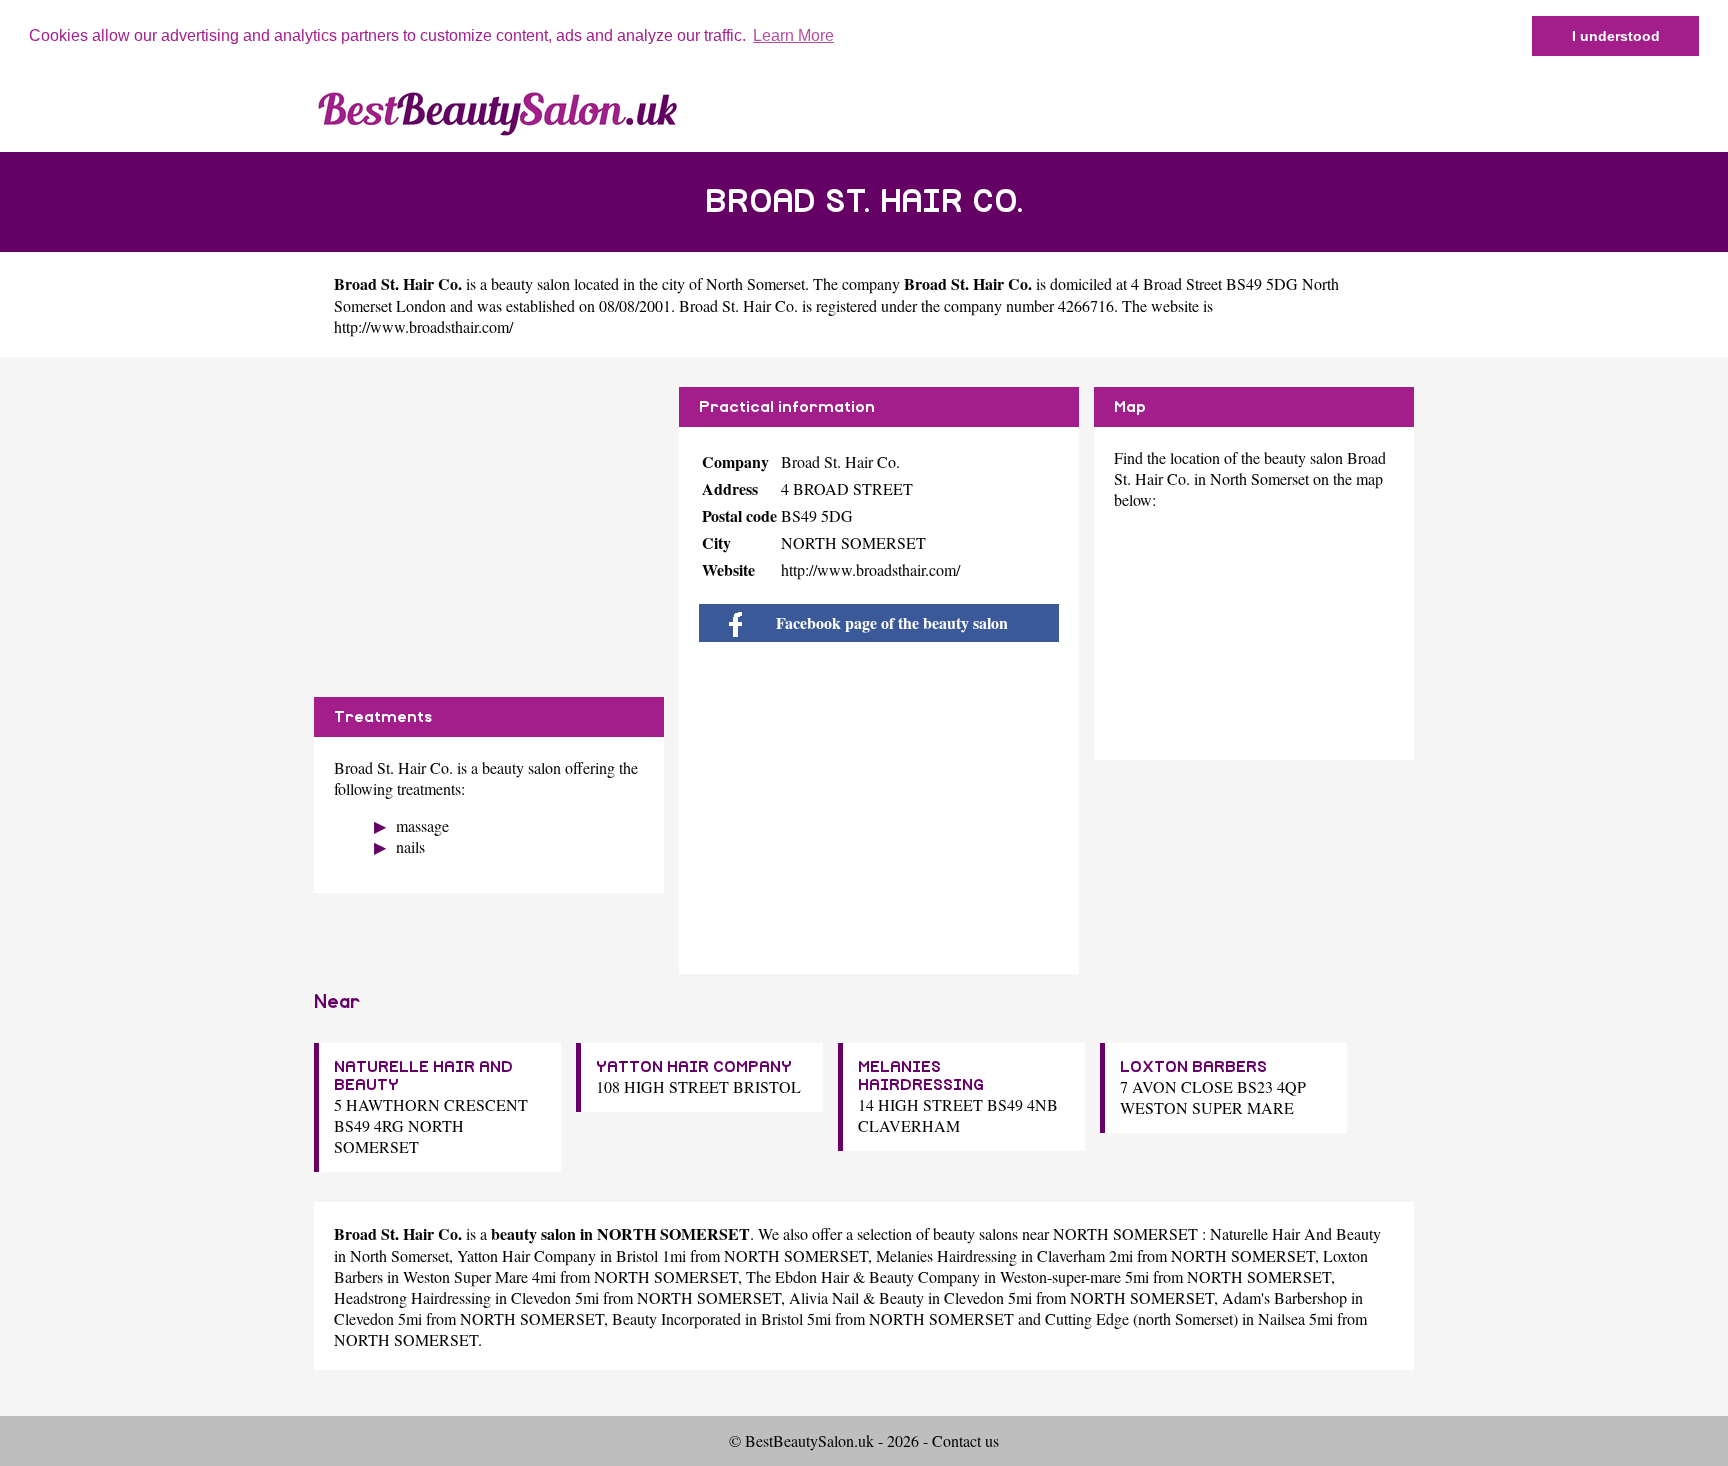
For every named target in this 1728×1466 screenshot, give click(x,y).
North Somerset (755, 283)
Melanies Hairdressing (946, 1255)
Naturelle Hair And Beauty (1295, 1233)
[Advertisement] (489, 527)
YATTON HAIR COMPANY (694, 1067)
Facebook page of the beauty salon (890, 622)
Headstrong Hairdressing (412, 1297)
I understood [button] (1616, 36)
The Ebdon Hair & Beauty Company (863, 1276)
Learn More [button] (793, 35)
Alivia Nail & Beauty (856, 1297)
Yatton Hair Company (526, 1255)
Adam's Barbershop (1284, 1297)
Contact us (965, 1440)
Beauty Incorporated (676, 1318)
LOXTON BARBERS (1193, 1067)
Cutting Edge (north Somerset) (1141, 1318)
